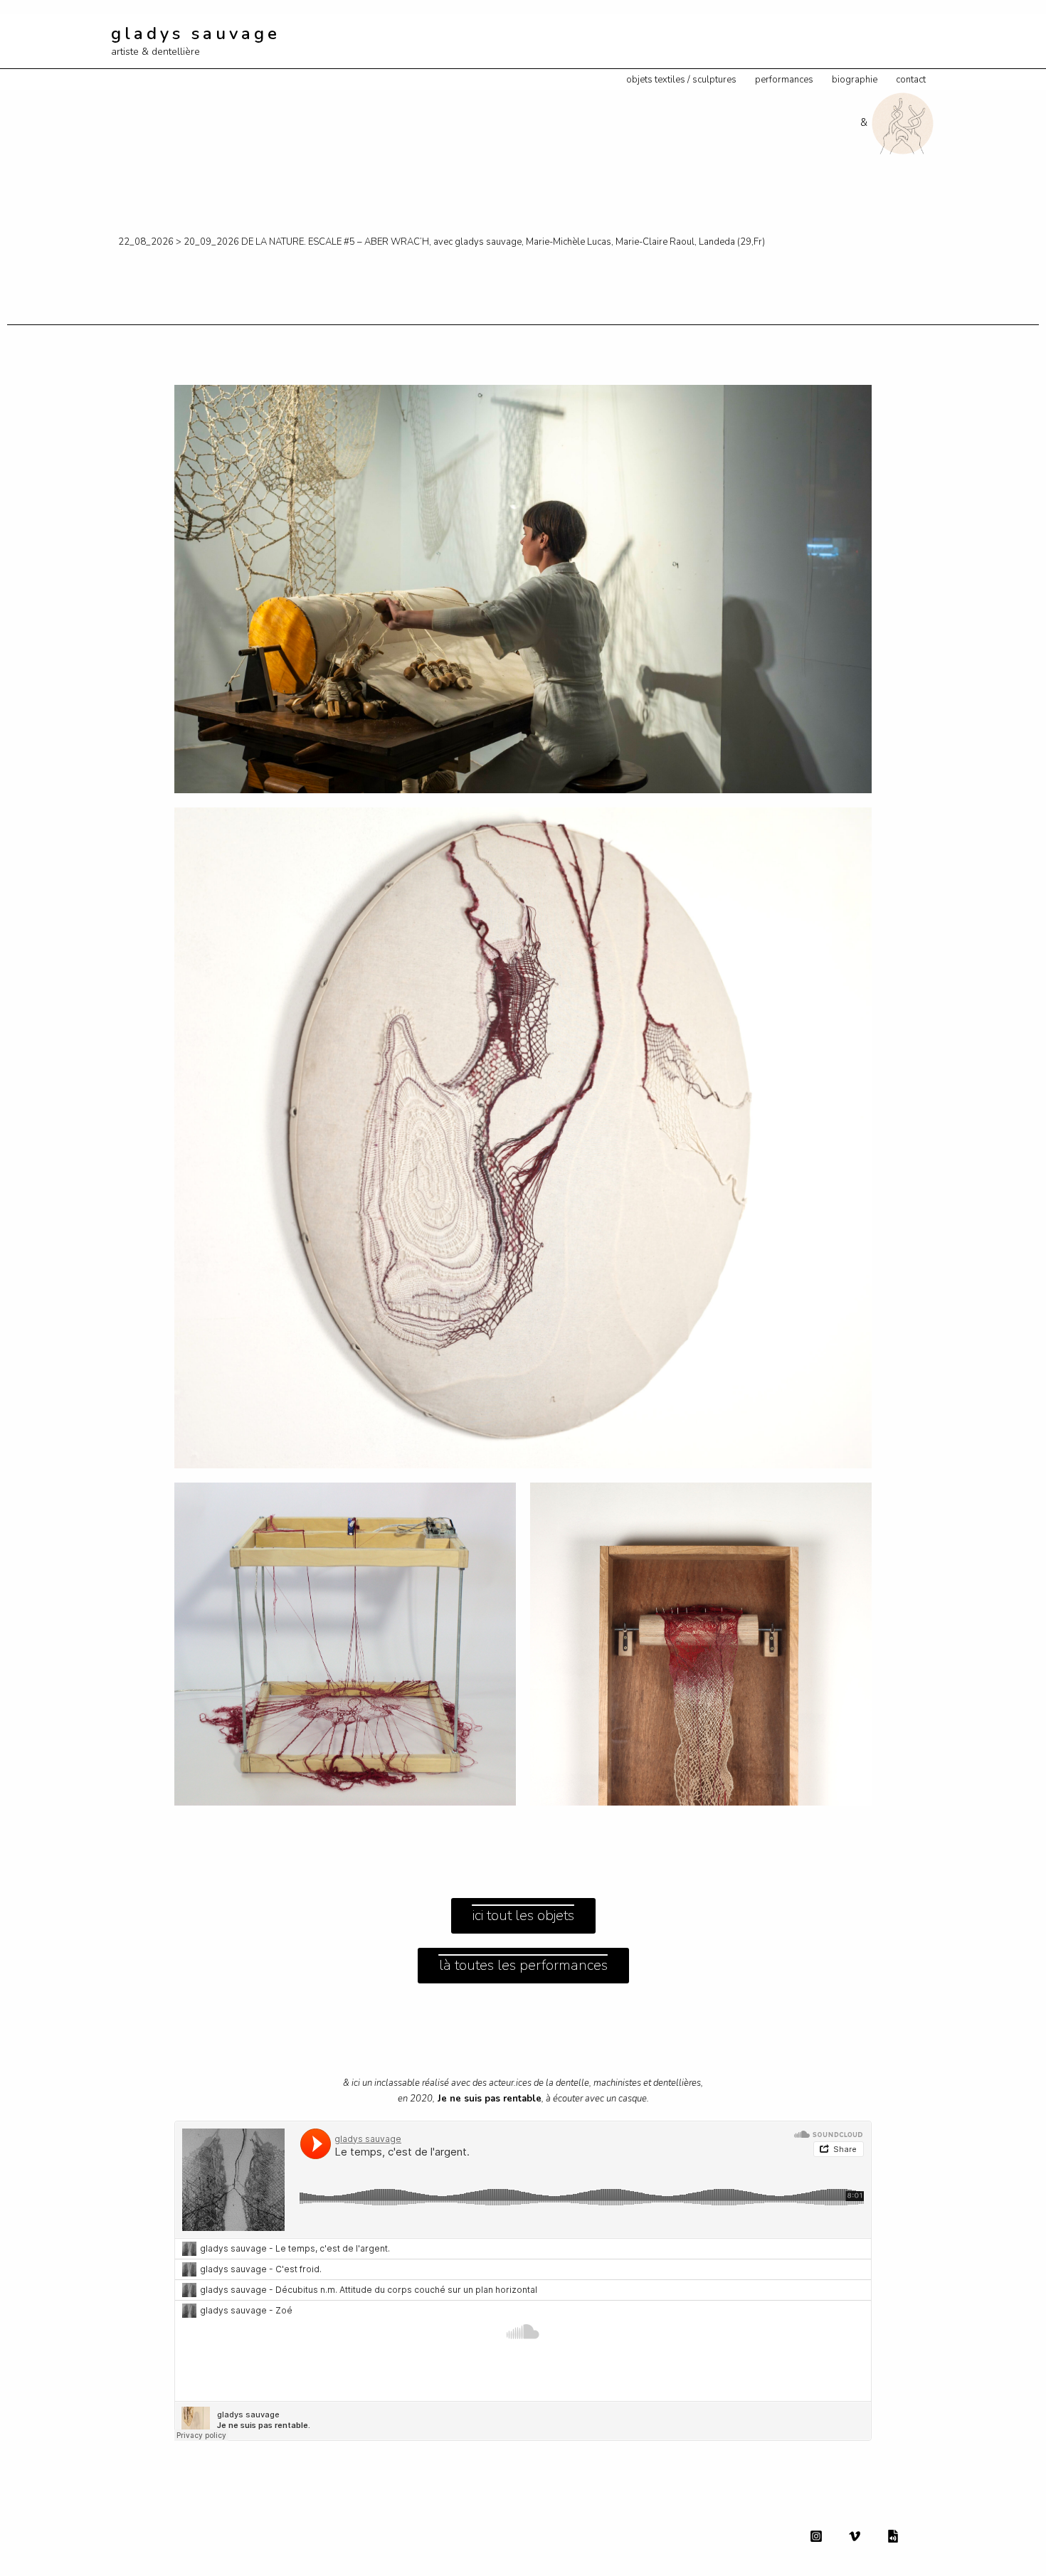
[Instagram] (816, 2536)
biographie (855, 80)
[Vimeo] (855, 2536)
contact (911, 80)
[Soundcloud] (893, 2536)
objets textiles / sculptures (681, 80)
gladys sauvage (196, 33)
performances (784, 80)
